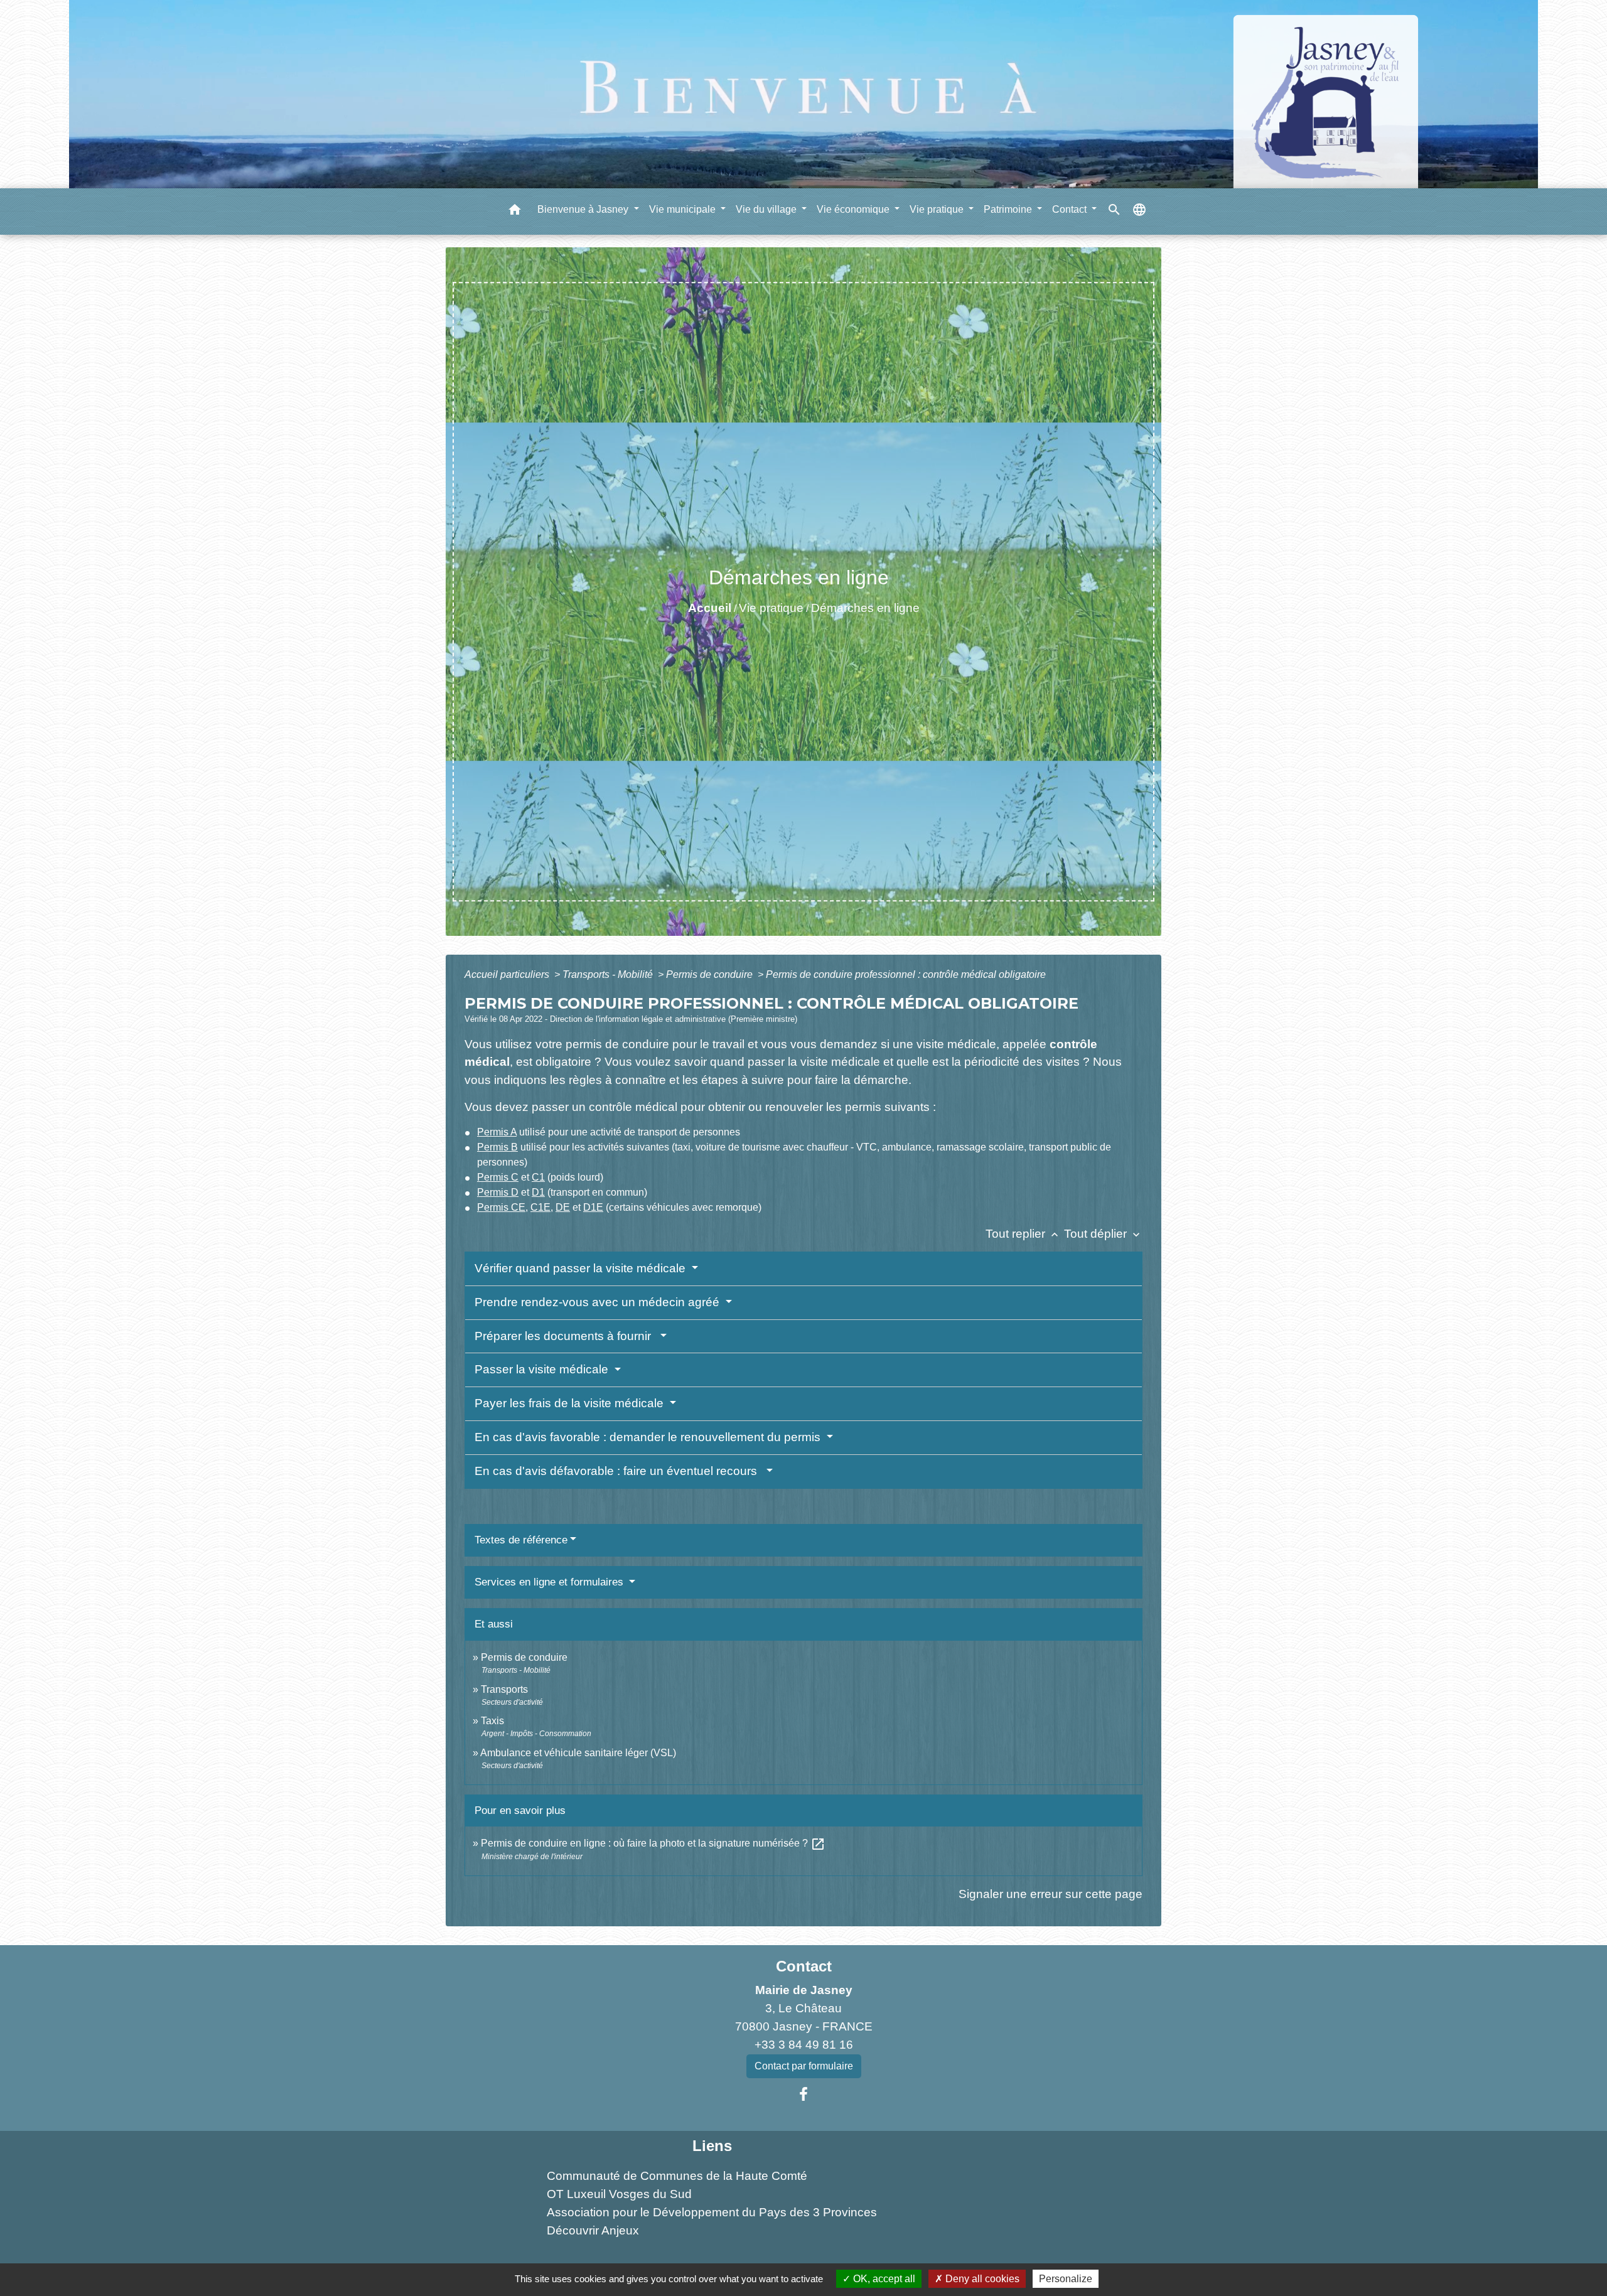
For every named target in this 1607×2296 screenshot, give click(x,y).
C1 (538, 1177)
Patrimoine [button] (1009, 209)
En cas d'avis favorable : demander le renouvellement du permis (649, 1437)
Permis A (497, 1132)
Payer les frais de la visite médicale (571, 1403)
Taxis (492, 1721)
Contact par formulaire (804, 2066)
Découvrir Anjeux (593, 2230)
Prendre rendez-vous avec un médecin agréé (599, 1302)
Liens (712, 2146)
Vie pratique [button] (938, 209)
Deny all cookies (981, 2279)
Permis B (497, 1147)
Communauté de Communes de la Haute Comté (677, 2176)
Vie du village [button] (767, 209)
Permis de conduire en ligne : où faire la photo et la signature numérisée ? (653, 1843)
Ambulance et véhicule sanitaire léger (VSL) (578, 1753)
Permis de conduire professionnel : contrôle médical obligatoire (906, 974)
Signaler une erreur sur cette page (1051, 1894)
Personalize (1066, 2279)
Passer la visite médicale (543, 1369)
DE (563, 1207)
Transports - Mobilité (609, 974)
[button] (515, 212)
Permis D (498, 1192)
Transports (504, 1689)
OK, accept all (883, 2279)
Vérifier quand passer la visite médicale (582, 1268)
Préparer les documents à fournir (566, 1336)
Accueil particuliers (508, 974)
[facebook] (803, 2095)
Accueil (710, 608)
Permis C (498, 1177)
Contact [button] (1071, 209)
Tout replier (1023, 1234)
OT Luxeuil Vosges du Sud (619, 2194)
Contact (804, 1966)
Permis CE (501, 1207)
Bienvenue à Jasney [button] (584, 209)
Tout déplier (1103, 1234)
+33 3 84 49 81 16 (804, 2045)
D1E (593, 1207)
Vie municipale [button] (684, 209)
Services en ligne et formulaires (551, 1582)
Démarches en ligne (865, 608)
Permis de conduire (711, 974)
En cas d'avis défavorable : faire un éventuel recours (619, 1471)
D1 (538, 1192)
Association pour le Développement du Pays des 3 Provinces (712, 2212)
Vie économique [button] (854, 209)
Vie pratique (771, 608)
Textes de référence (521, 1540)
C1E (540, 1207)
